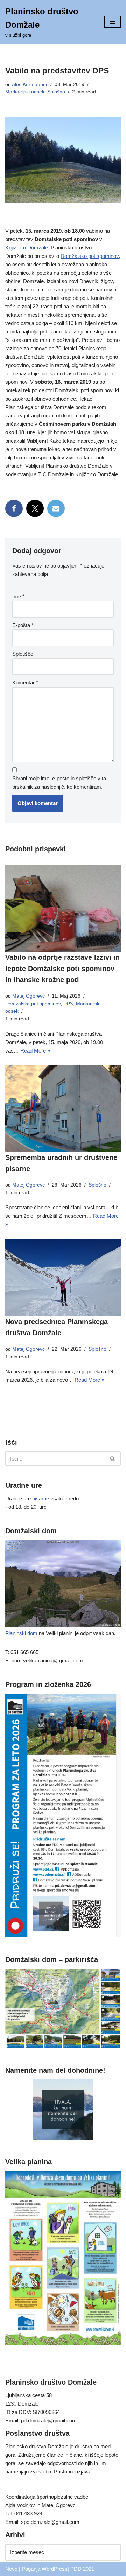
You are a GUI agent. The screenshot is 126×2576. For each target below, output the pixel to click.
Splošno (56, 92)
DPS (68, 1004)
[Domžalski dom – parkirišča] (63, 2046)
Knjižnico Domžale (27, 248)
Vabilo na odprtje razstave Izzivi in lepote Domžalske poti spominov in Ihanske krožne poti (62, 969)
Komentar (25, 682)
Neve (11, 2569)
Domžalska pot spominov (33, 1004)
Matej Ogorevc (29, 996)
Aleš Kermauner (30, 85)
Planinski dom (21, 1633)
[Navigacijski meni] (113, 22)
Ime (18, 596)
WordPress (55, 2569)
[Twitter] (35, 508)
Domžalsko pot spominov (90, 256)
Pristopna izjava (72, 2472)
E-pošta (23, 625)
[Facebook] (14, 508)
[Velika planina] (63, 2343)
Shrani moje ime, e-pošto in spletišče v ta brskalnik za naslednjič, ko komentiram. (59, 783)
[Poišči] (113, 1459)
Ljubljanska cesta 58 (29, 2395)
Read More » (35, 1051)
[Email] (56, 508)
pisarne (41, 1498)
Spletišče (23, 654)
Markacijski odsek (25, 92)
